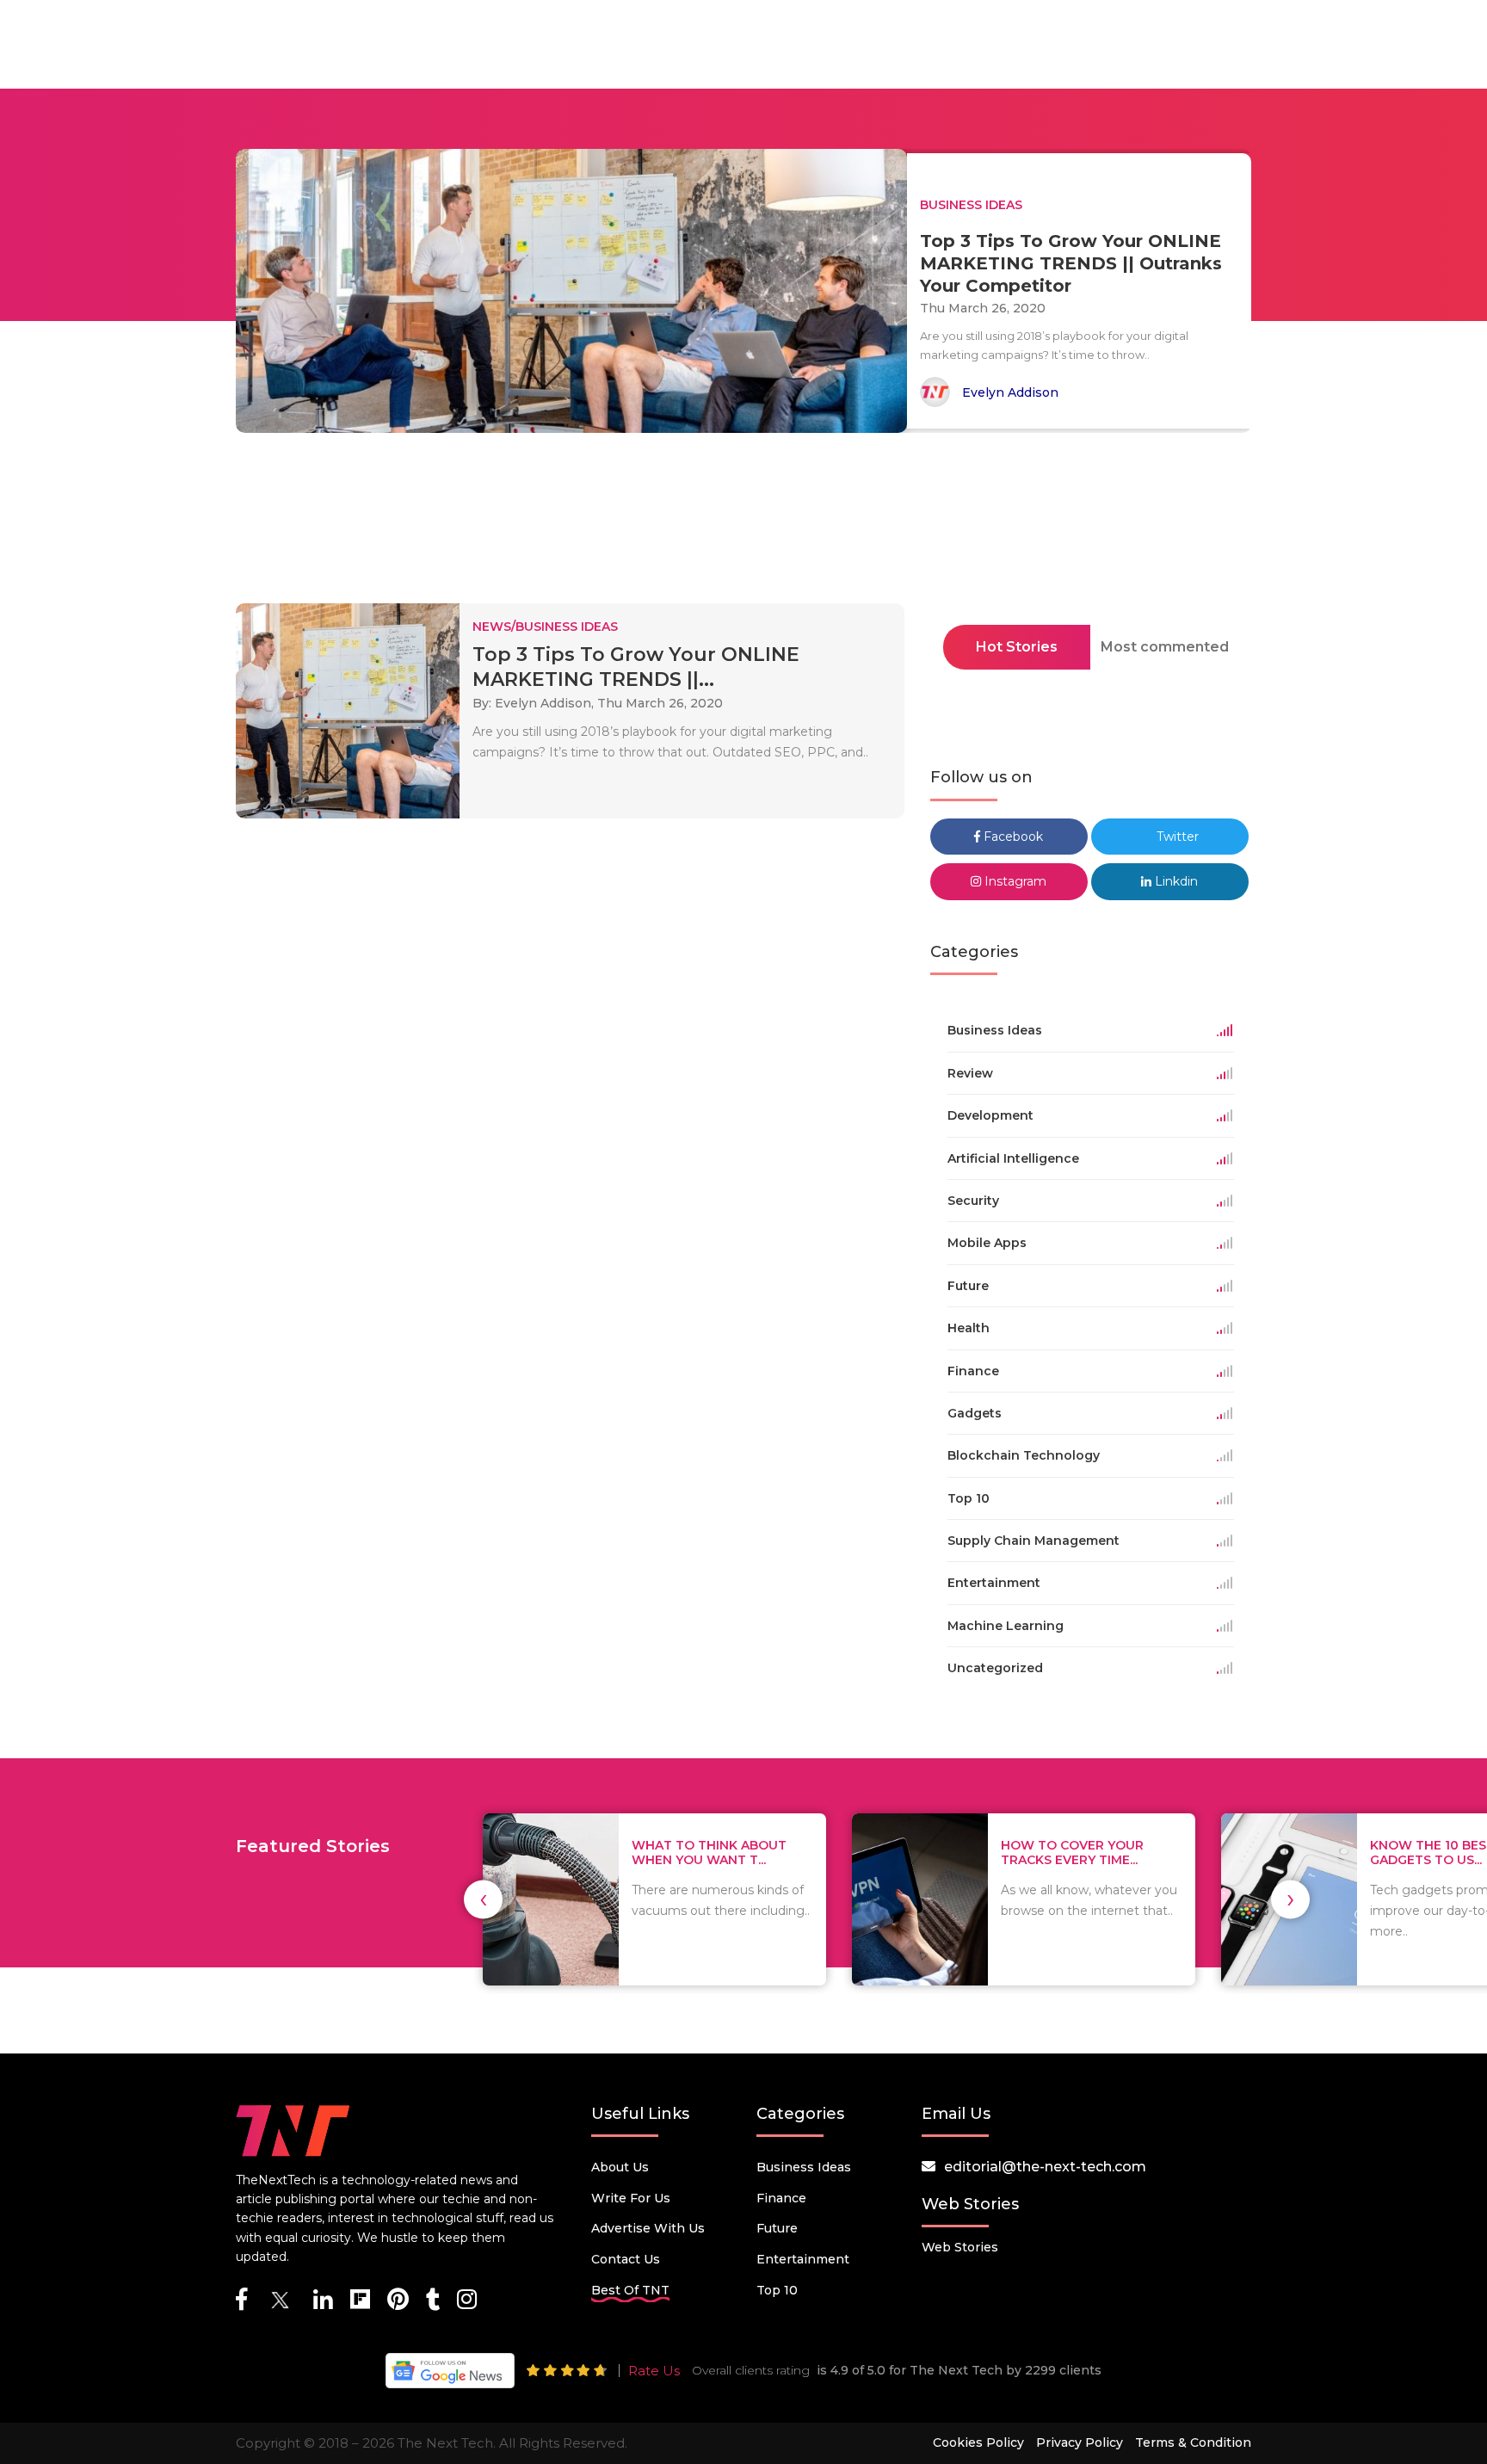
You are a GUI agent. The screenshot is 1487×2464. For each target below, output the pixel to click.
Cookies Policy (978, 2442)
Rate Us (654, 2371)
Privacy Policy (1080, 2442)
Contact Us (626, 2259)
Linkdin (1175, 881)
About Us (620, 2167)
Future (777, 2228)
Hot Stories (1017, 647)
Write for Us (631, 2198)
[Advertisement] (743, 523)
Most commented (1165, 647)
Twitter (1176, 837)
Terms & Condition (1193, 2442)
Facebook (1012, 837)
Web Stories (960, 2247)
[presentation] (483, 1899)
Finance (781, 2198)
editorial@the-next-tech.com (1045, 2167)
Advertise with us (648, 2228)
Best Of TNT (630, 2290)
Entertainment (803, 2259)
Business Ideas (804, 2167)
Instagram (1014, 881)
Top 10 (777, 2290)
